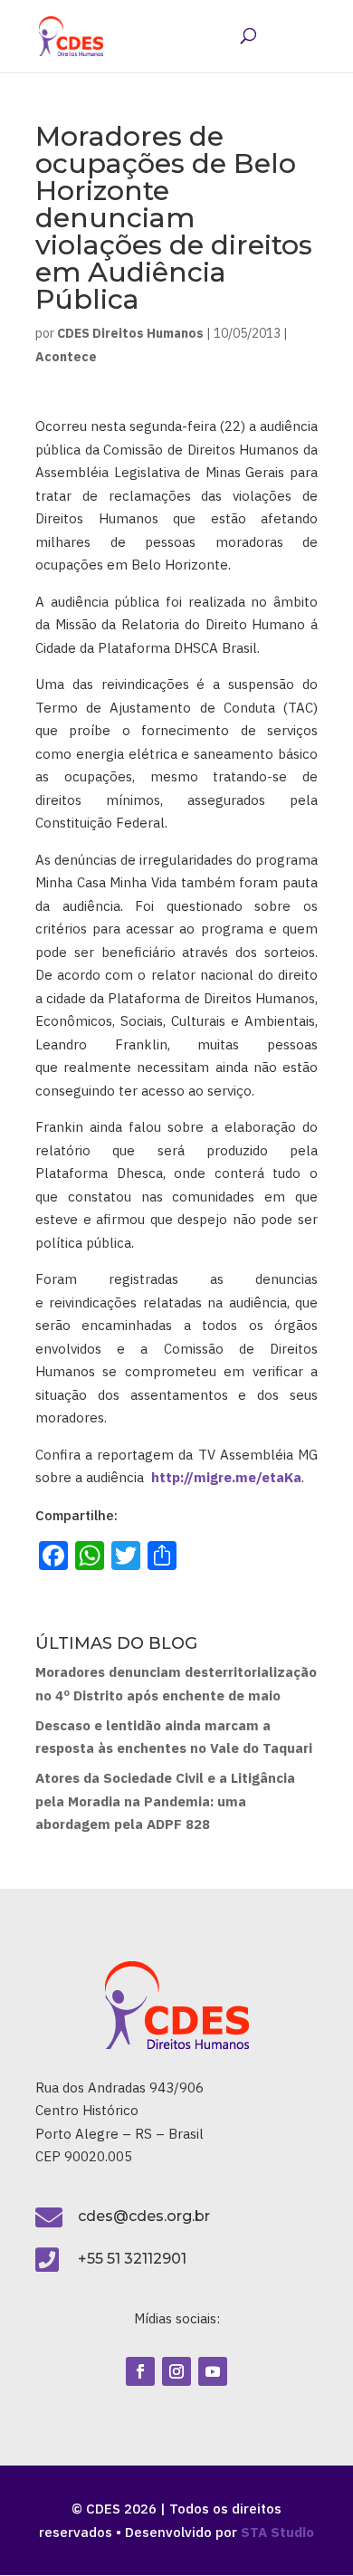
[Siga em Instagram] (176, 2371)
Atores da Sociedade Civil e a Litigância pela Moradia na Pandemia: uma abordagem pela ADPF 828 (165, 1801)
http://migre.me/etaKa (226, 1477)
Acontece (66, 357)
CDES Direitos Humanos (130, 333)
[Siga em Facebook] (140, 2371)
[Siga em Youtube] (213, 2371)
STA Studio (277, 2532)
